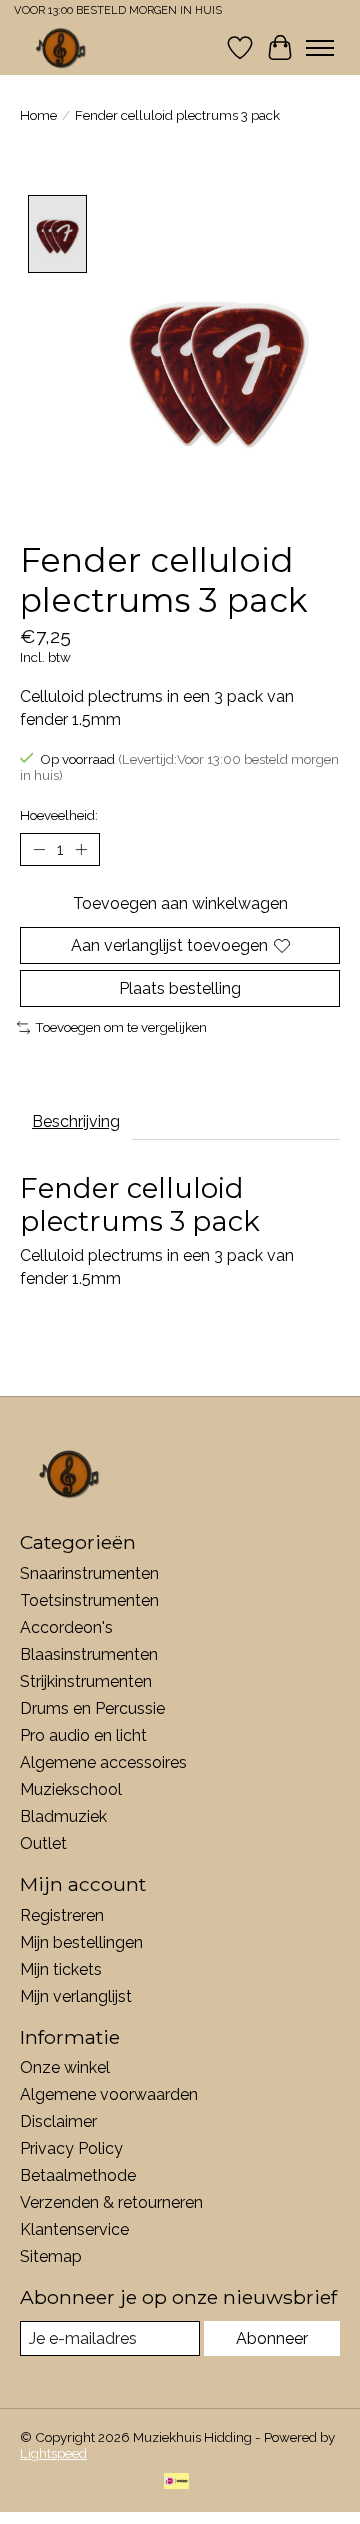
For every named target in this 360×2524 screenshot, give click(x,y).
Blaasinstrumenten (89, 1654)
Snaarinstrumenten (89, 1573)
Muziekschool (71, 1789)
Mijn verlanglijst (76, 1996)
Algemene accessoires (103, 1762)
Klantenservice (74, 2229)
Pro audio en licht (83, 1735)
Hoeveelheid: (59, 815)
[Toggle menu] (320, 48)
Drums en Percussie (92, 1708)
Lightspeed (53, 2453)
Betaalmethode (78, 2175)
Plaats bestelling (180, 988)
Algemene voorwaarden (109, 2094)
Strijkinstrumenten (86, 1681)
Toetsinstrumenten (89, 1600)
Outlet (43, 1843)
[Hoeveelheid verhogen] (81, 849)
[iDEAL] (176, 2482)
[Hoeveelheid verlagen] (39, 849)
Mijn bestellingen (81, 1942)
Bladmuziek (63, 1816)
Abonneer (272, 2338)
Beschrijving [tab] (76, 1121)
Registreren (62, 1915)
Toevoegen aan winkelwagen (180, 903)
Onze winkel (65, 2067)
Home (38, 115)
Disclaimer (58, 2121)
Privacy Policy (71, 2148)
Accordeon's (66, 1627)
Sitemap (51, 2256)
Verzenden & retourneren (111, 2202)
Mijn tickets (61, 1969)
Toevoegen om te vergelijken (121, 1027)
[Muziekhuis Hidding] (61, 47)
